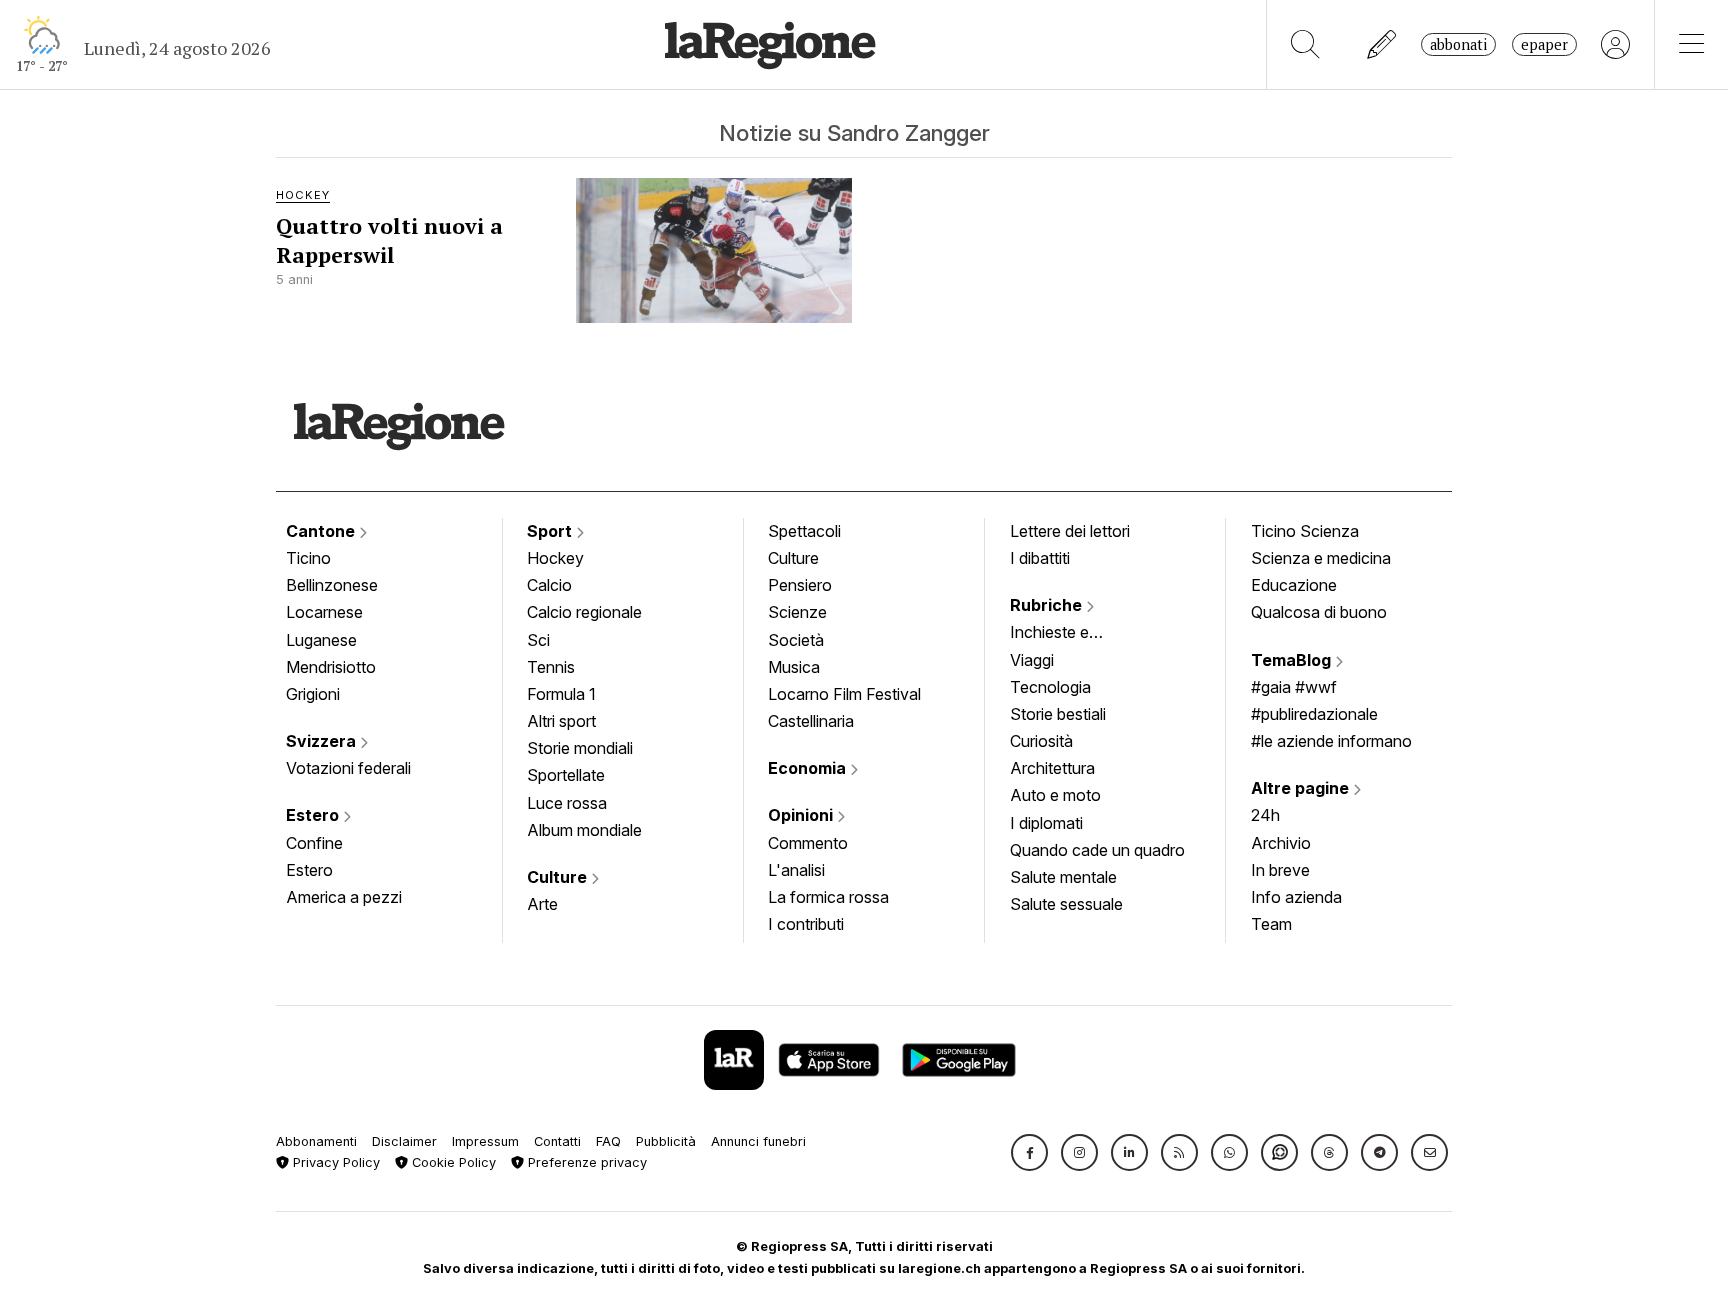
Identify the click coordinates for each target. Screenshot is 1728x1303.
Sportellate (566, 775)
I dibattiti (1040, 558)
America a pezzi (344, 897)
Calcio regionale (584, 612)
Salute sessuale (1066, 904)
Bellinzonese (332, 585)
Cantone (322, 531)
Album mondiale (584, 830)
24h (1265, 815)
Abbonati (1458, 44)
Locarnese (324, 612)
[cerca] (1305, 44)
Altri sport (561, 721)
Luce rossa (567, 803)
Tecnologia (1050, 687)
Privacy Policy (334, 1162)
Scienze (797, 612)
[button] (1029, 1152)
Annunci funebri (758, 1141)
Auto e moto (1055, 795)
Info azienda (1296, 897)
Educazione (1294, 585)
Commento (808, 843)
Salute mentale (1063, 877)
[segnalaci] (1382, 44)
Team (1271, 924)
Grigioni (313, 694)
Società (796, 640)
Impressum (485, 1141)
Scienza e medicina (1321, 558)
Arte (542, 904)
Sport (551, 531)
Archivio (1281, 843)
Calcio (549, 585)
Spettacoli (804, 531)
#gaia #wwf (1294, 687)
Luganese (321, 640)
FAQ (608, 1141)
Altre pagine (1302, 788)
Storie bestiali (1058, 714)
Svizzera (323, 741)
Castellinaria (811, 721)
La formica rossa (828, 897)
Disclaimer (404, 1141)
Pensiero (800, 585)
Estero (314, 815)
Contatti (557, 1141)
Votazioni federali (348, 768)
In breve (1280, 870)
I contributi (806, 924)
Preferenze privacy (585, 1162)
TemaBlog (1293, 660)
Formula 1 (561, 694)
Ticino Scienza (1305, 531)
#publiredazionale (1314, 714)
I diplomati (1046, 823)
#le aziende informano (1331, 741)
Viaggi (1032, 660)
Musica (794, 667)
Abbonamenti (316, 1141)
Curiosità (1041, 741)
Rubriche (1048, 605)
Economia (809, 768)
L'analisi (796, 870)
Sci (538, 640)
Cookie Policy (452, 1162)
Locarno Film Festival (844, 694)
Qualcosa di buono (1319, 612)
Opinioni (802, 815)
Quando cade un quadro (1097, 850)
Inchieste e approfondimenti (1069, 634)
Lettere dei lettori (1070, 531)
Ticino (308, 558)
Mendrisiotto (331, 667)
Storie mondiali (580, 748)
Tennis (551, 667)
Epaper (1544, 44)
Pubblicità (666, 1141)
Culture (559, 877)
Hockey (555, 558)
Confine (314, 843)
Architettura (1052, 768)
